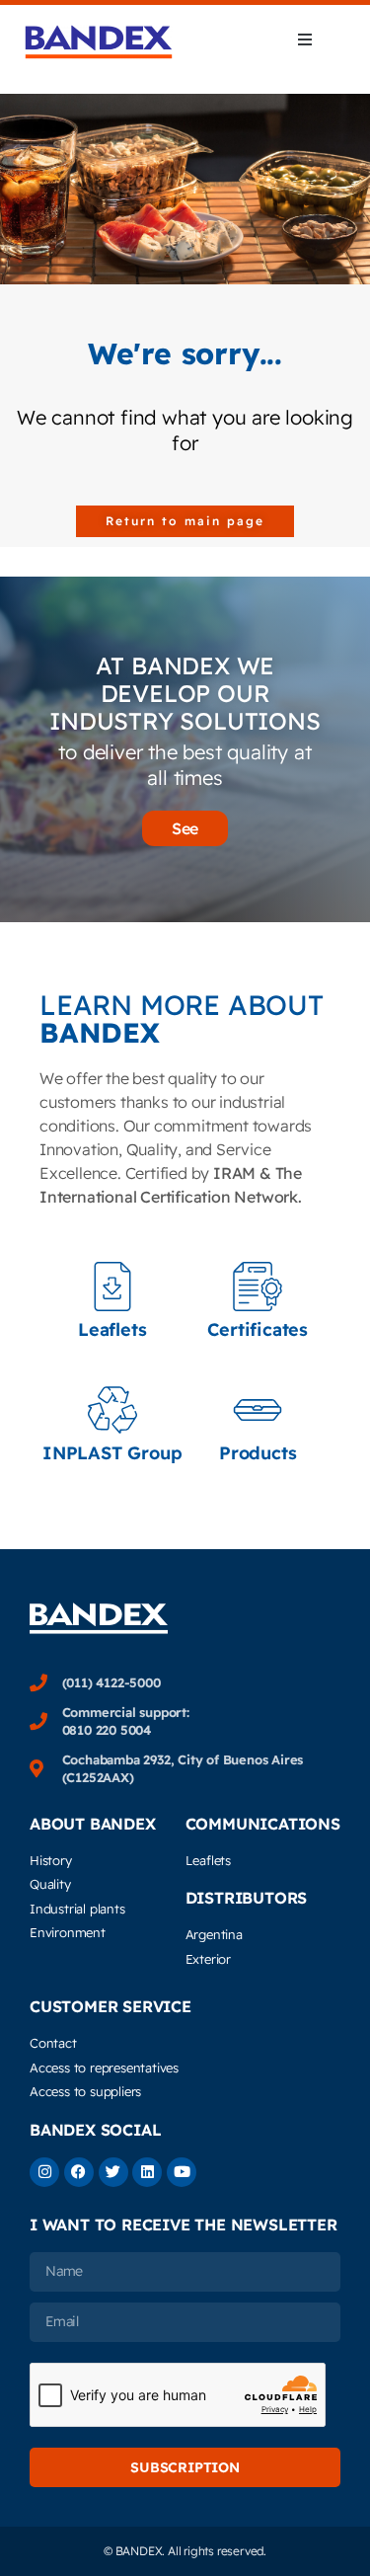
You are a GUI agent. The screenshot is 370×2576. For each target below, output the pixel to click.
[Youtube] (182, 2172)
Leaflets (112, 1329)
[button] (305, 39)
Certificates (258, 1329)
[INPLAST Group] (112, 1410)
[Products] (258, 1410)
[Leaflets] (112, 1287)
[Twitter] (113, 2172)
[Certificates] (258, 1287)
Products (258, 1453)
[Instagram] (44, 2172)
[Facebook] (79, 2172)
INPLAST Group (112, 1453)
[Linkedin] (147, 2172)
